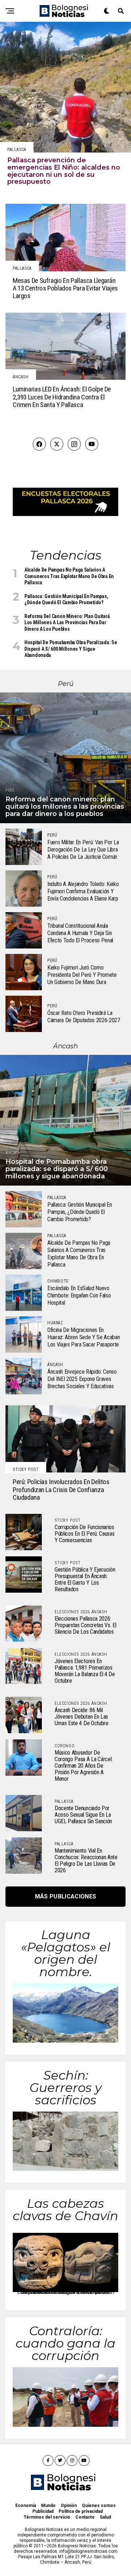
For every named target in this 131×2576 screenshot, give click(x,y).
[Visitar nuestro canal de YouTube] (92, 444)
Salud (105, 2517)
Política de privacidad (81, 2511)
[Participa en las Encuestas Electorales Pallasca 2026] (65, 514)
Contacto (85, 2517)
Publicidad (43, 2511)
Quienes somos (99, 2506)
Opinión (69, 2506)
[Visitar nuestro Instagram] (74, 444)
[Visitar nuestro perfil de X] (57, 444)
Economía (26, 2506)
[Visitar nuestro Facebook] (39, 444)
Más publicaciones (65, 1896)
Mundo (48, 2506)
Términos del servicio (47, 2517)
